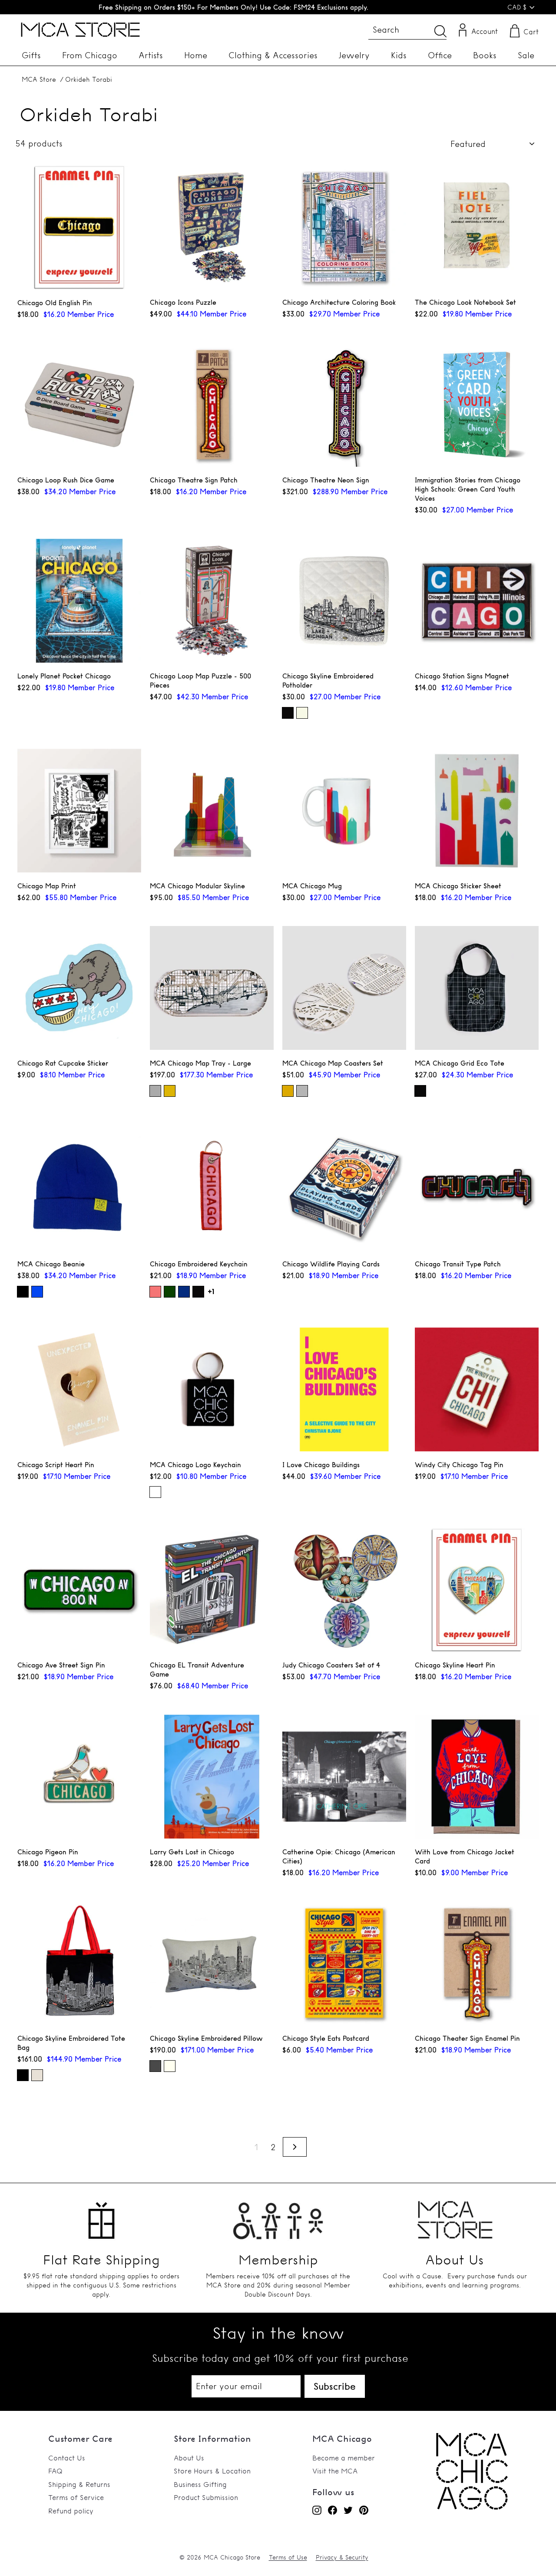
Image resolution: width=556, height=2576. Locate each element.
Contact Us (67, 2458)
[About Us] (455, 2216)
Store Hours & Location (212, 2471)
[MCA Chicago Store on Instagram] (317, 2510)
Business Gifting (200, 2484)
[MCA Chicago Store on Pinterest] (364, 2510)
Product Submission (206, 2497)
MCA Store (39, 79)
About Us (189, 2458)
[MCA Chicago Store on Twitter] (348, 2510)
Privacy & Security (342, 2557)
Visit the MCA (335, 2471)
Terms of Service (76, 2497)
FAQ (55, 2471)
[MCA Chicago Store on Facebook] (333, 2510)
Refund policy (71, 2511)
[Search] (440, 31)
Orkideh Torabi (89, 79)
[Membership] (278, 2216)
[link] (472, 2507)
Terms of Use (288, 2557)
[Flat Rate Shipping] (101, 2216)
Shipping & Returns (79, 2484)
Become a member (344, 2458)
